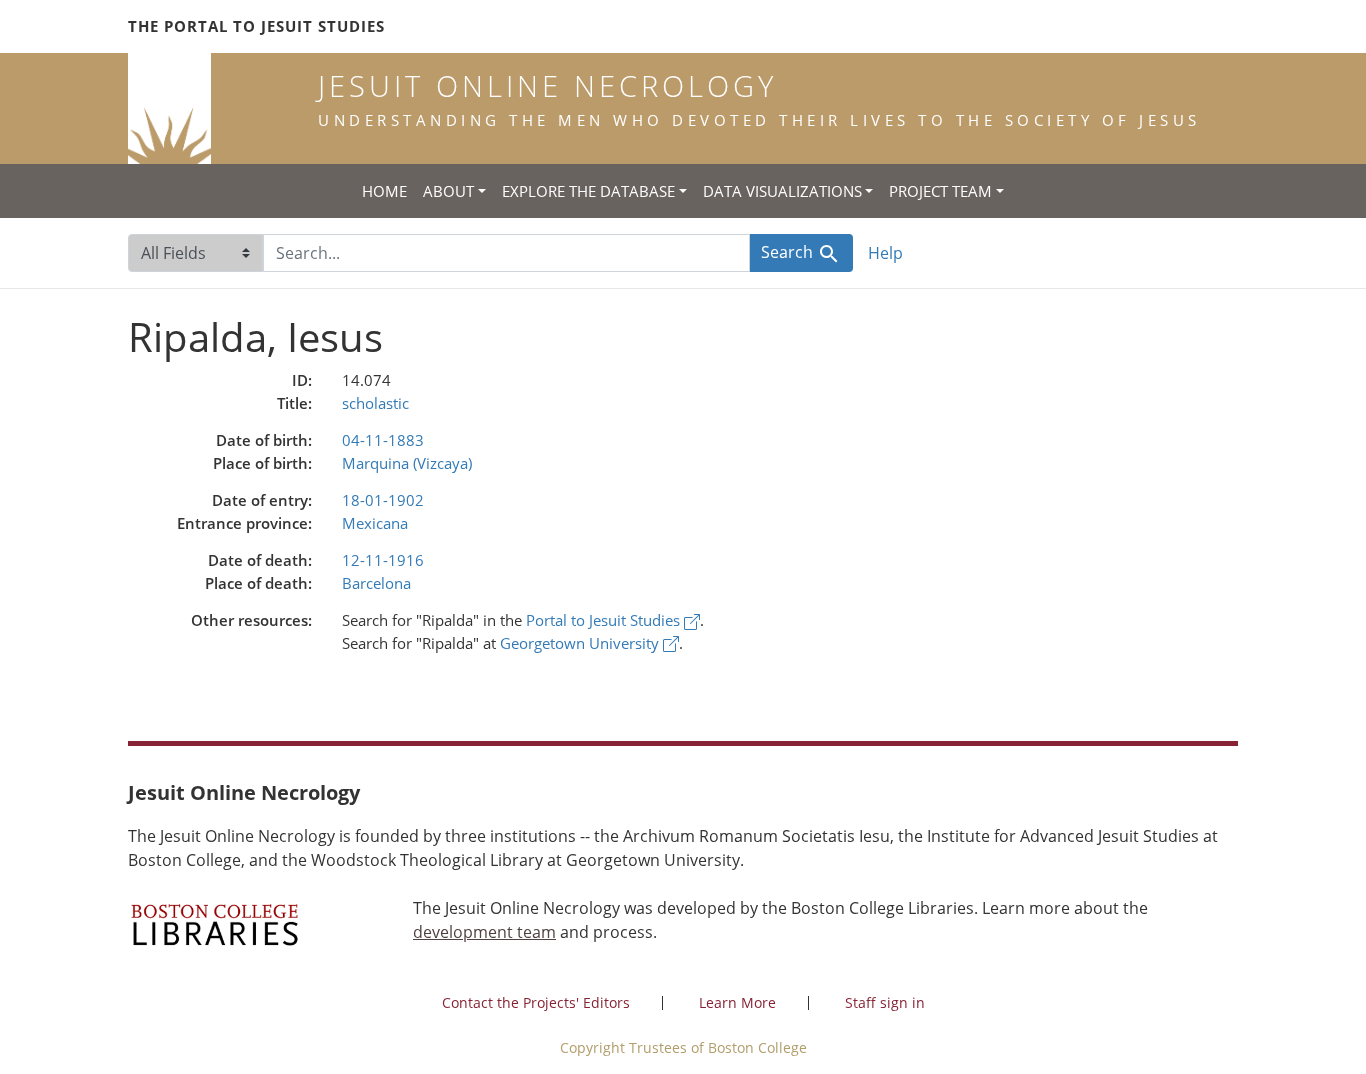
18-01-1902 (383, 500)
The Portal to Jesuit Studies (256, 26)
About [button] (448, 191)
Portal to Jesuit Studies (605, 620)
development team (484, 932)
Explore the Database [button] (588, 191)
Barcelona (376, 583)
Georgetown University (581, 643)
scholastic (375, 403)
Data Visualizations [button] (782, 191)
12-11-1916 (383, 560)
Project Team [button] (940, 191)
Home (384, 191)
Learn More (737, 1002)
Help (885, 253)
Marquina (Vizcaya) (407, 463)
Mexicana (375, 523)
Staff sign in (885, 1002)
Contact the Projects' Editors (536, 1002)
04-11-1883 (383, 440)
